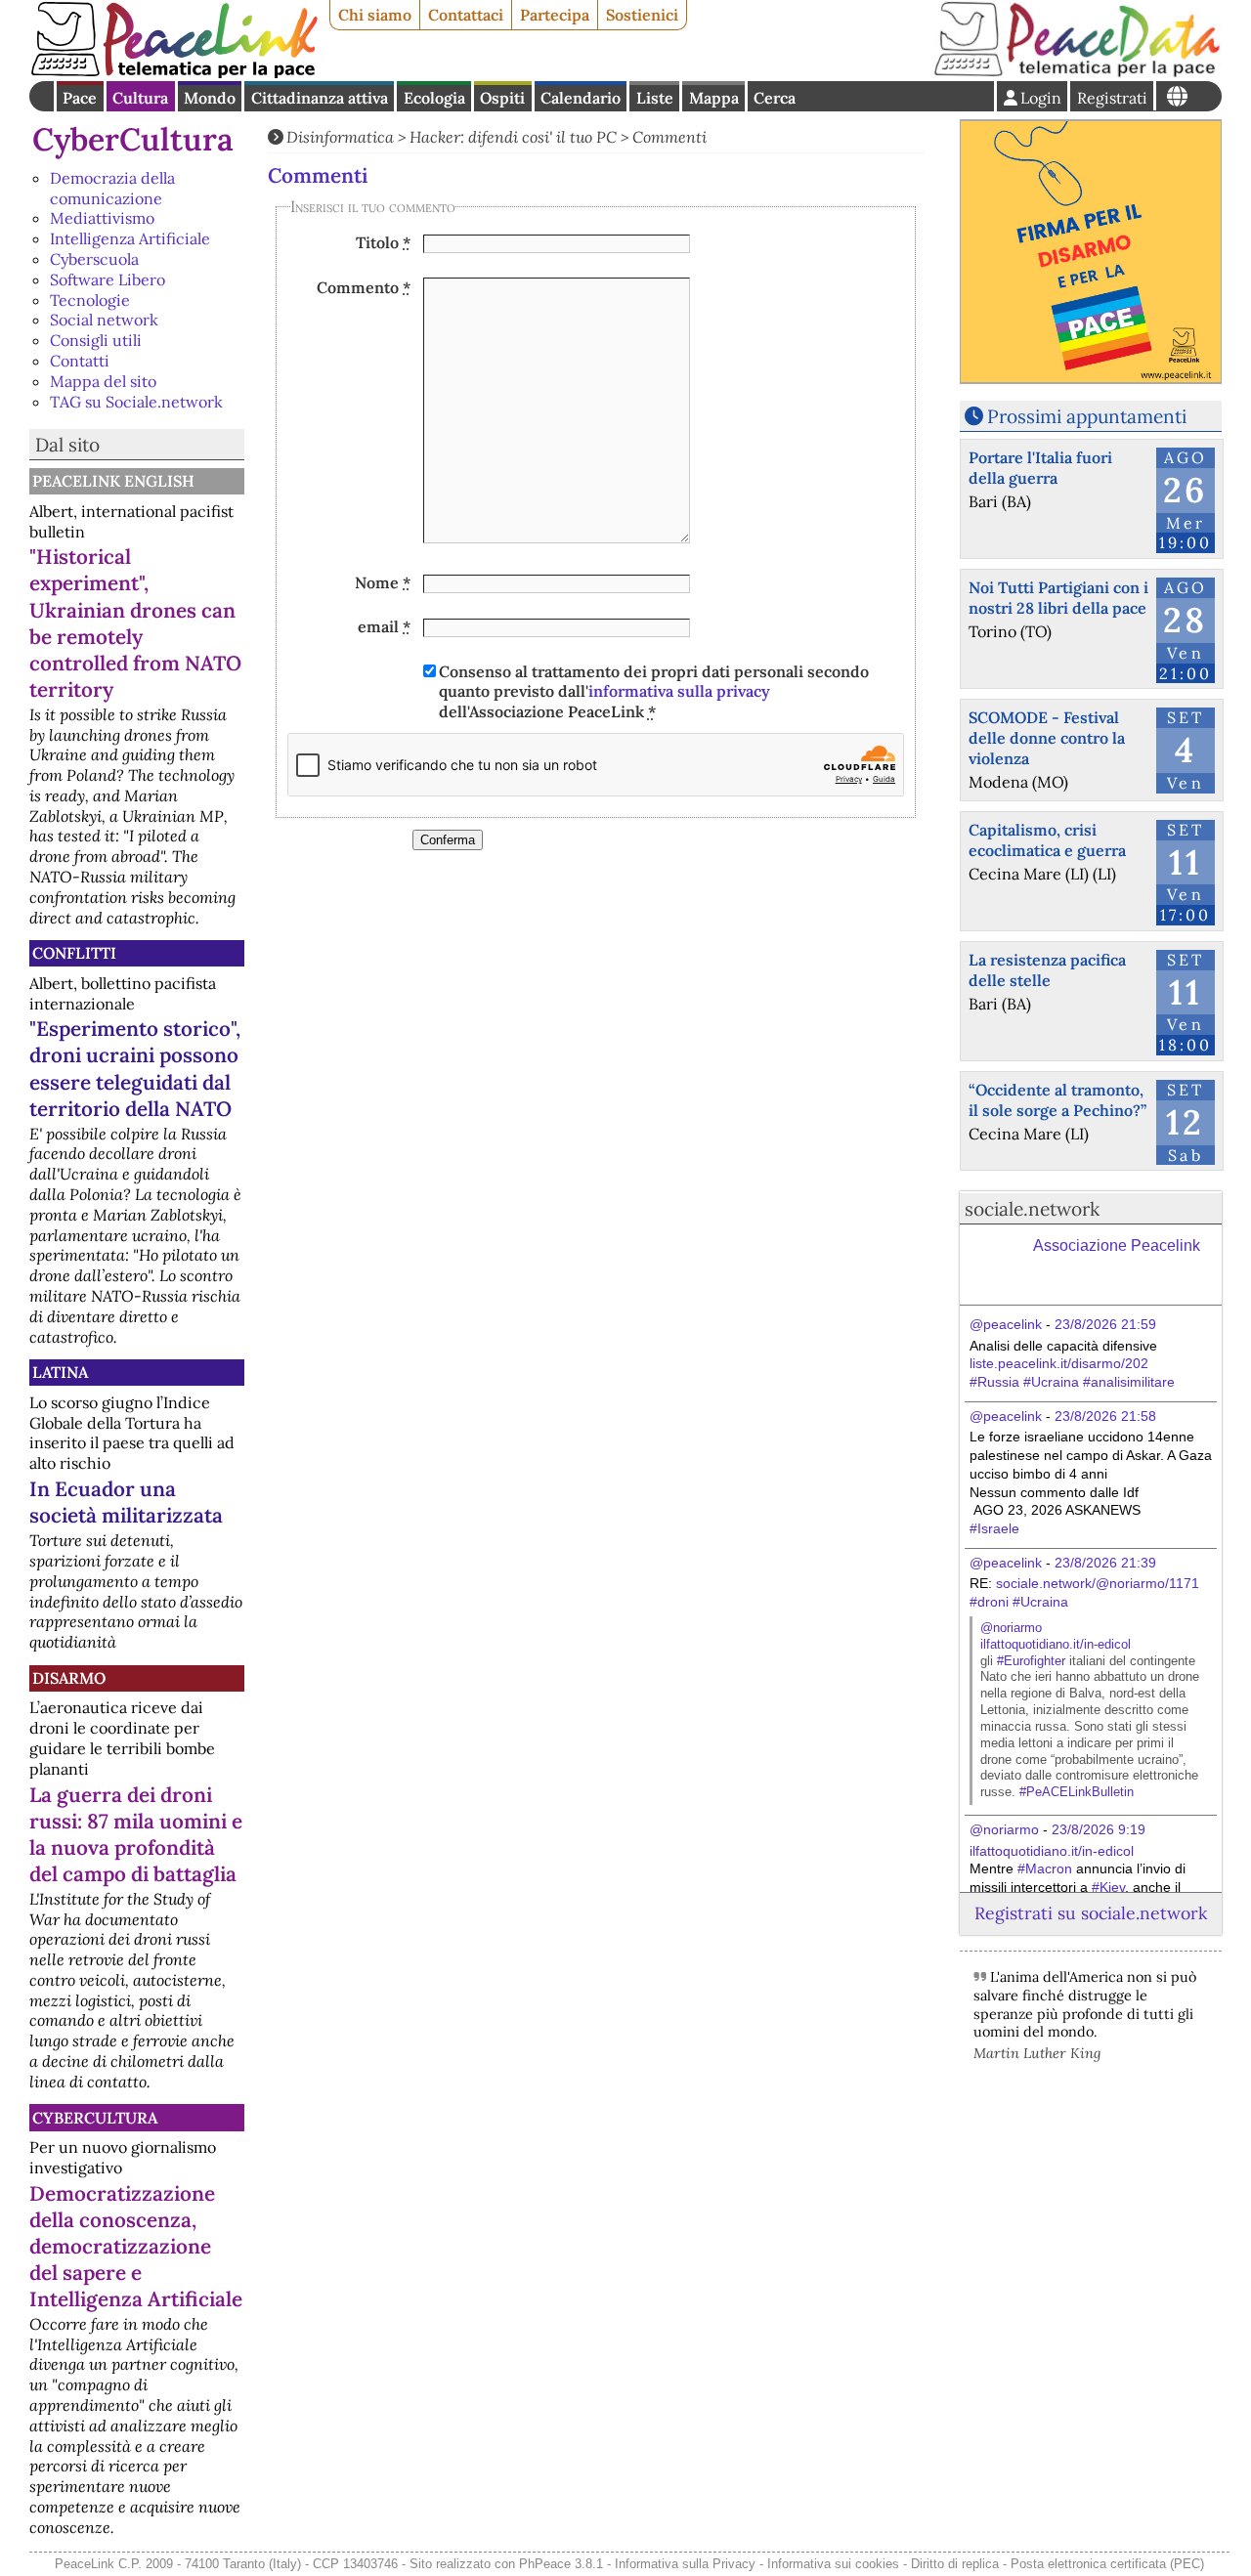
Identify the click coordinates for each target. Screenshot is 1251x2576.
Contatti (80, 361)
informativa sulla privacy (679, 691)
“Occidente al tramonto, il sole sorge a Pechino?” (1057, 1100)
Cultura (140, 98)
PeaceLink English (113, 481)
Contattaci (466, 15)
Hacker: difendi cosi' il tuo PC (513, 137)
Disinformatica (340, 137)
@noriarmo (1011, 1628)
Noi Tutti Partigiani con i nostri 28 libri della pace (1058, 598)
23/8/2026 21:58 (1105, 1416)
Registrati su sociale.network (1091, 1913)
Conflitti (74, 953)
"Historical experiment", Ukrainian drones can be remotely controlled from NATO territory (135, 623)
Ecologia (434, 98)
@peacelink (1006, 1324)
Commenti (669, 137)
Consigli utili (96, 340)
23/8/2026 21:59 (1105, 1324)
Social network (104, 320)
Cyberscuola (94, 259)
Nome (383, 582)
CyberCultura (133, 139)
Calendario (581, 98)
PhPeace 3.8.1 (561, 2564)
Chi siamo (375, 15)
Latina (60, 1372)
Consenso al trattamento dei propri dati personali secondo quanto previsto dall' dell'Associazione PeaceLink (654, 692)
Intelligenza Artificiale (130, 238)
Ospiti (502, 98)
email (384, 626)
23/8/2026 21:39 (1105, 1563)
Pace (80, 98)
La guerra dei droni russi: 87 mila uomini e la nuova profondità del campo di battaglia (136, 1834)
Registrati (1112, 98)
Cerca (775, 98)
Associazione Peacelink (1117, 1245)
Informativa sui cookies (833, 2564)
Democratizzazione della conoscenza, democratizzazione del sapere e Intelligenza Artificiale (136, 2246)
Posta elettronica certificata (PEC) (1107, 2564)
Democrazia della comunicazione (112, 188)
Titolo (383, 242)
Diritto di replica (955, 2564)
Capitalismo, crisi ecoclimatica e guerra (1047, 840)
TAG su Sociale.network (136, 402)
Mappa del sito (103, 381)
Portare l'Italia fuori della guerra (1040, 468)
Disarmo (69, 1678)
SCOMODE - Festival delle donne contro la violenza (1047, 738)
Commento (364, 287)
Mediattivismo (102, 218)
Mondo (210, 98)
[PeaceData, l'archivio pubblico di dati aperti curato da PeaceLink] (1077, 72)
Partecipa (555, 15)
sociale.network (1032, 1209)
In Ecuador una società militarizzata (126, 1502)
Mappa (714, 98)
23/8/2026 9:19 (1099, 1829)
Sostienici (642, 15)
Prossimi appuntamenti (1087, 416)
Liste (655, 98)
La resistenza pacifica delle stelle (1047, 970)
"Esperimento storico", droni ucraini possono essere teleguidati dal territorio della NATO (135, 1068)
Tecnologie (90, 300)
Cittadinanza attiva (320, 98)
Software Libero (108, 279)
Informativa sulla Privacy (685, 2564)
